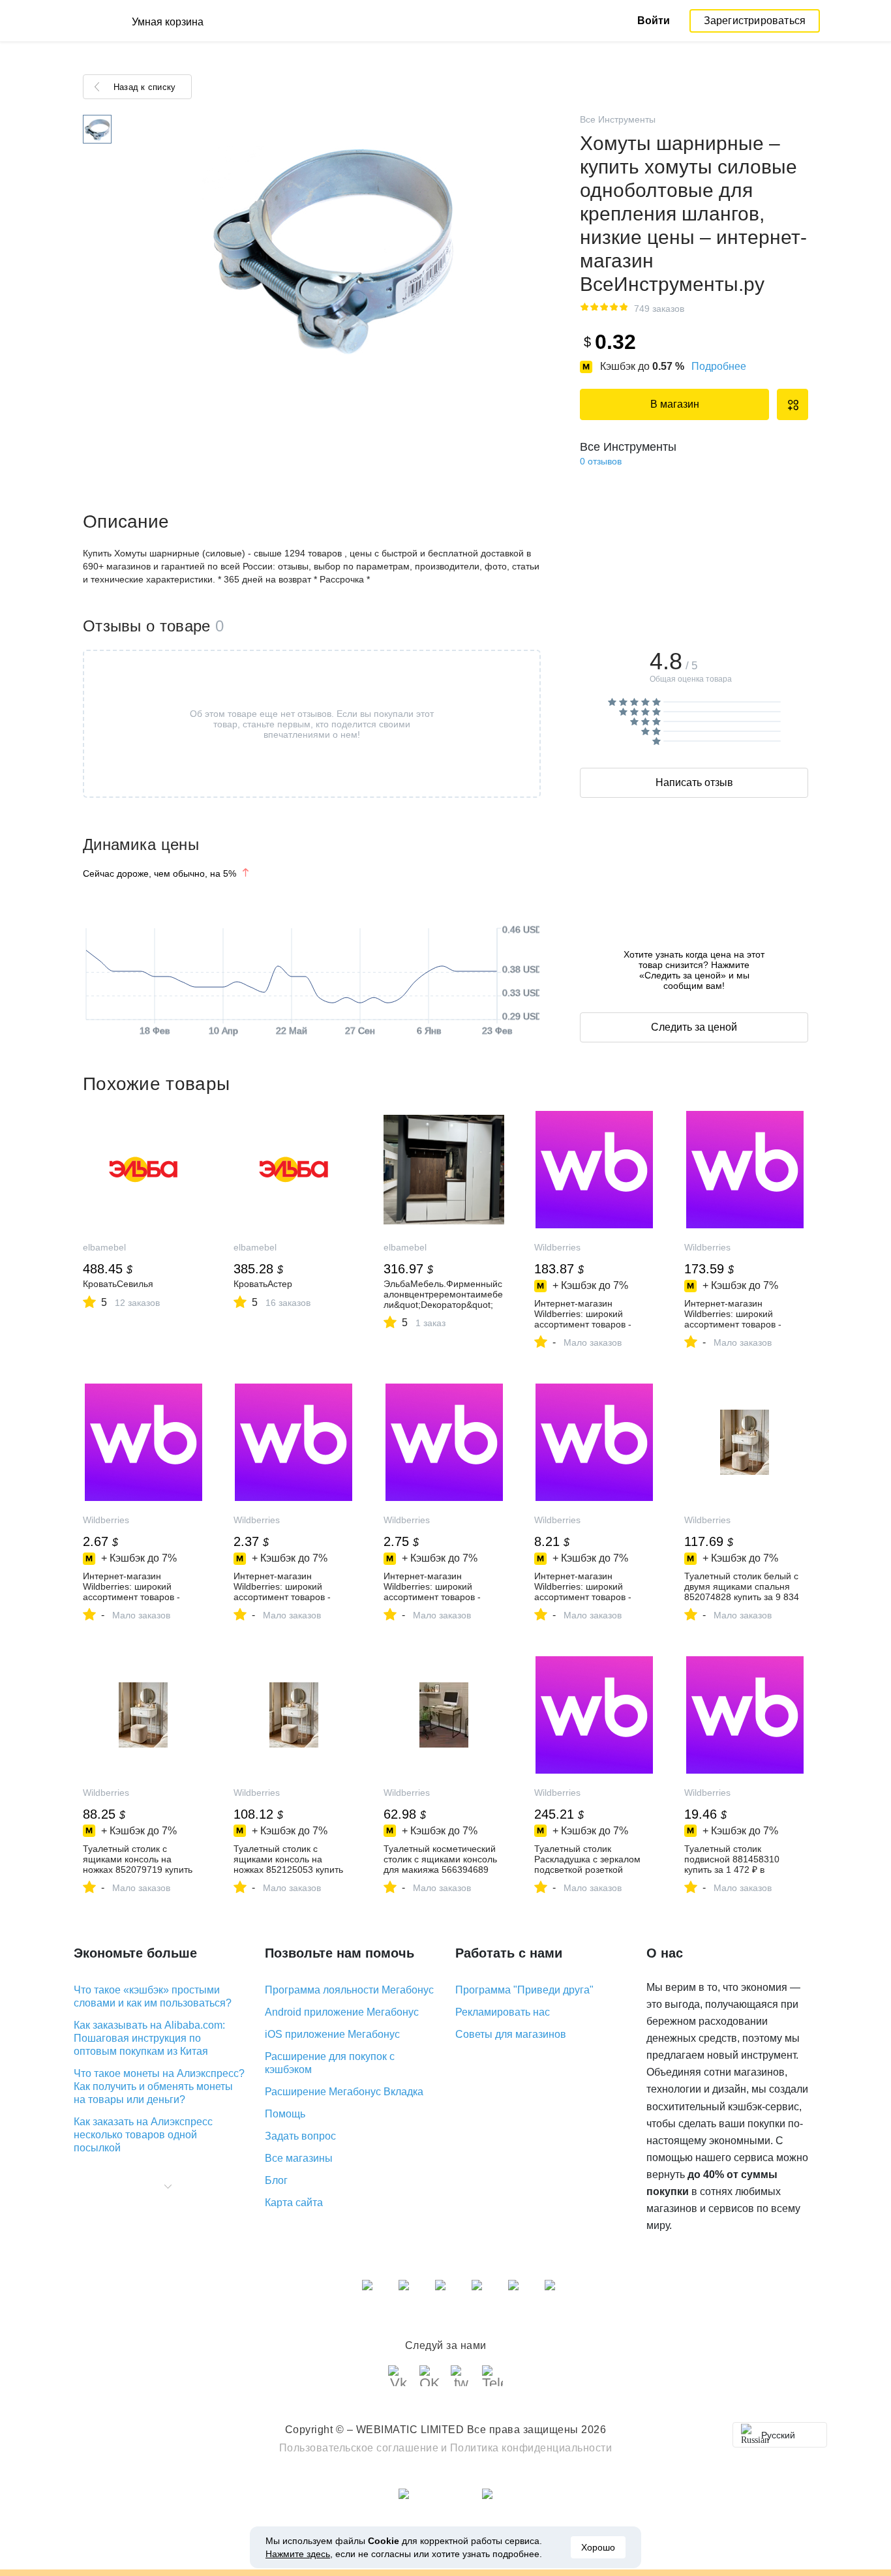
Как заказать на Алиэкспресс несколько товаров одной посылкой (143, 2135)
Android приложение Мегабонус (342, 2012)
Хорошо (598, 2547)
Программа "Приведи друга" (524, 1990)
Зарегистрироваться (755, 21)
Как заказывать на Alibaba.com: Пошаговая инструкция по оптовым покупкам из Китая (149, 2038)
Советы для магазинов (511, 2034)
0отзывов (601, 461)
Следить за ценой (694, 1027)
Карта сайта (294, 2203)
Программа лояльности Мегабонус (349, 1990)
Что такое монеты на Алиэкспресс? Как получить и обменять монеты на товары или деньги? (159, 2086)
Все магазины (299, 2158)
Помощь (285, 2114)
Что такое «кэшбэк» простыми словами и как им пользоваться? (153, 1996)
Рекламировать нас (503, 2012)
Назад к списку (144, 87)
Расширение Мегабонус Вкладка (344, 2092)
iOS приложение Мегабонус (332, 2034)
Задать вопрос (300, 2136)
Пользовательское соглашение (359, 2448)
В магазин (675, 404)
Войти (654, 21)
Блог (276, 2180)
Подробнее (719, 366)
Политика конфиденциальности (531, 2448)
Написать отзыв (694, 782)
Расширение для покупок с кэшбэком (330, 2063)
